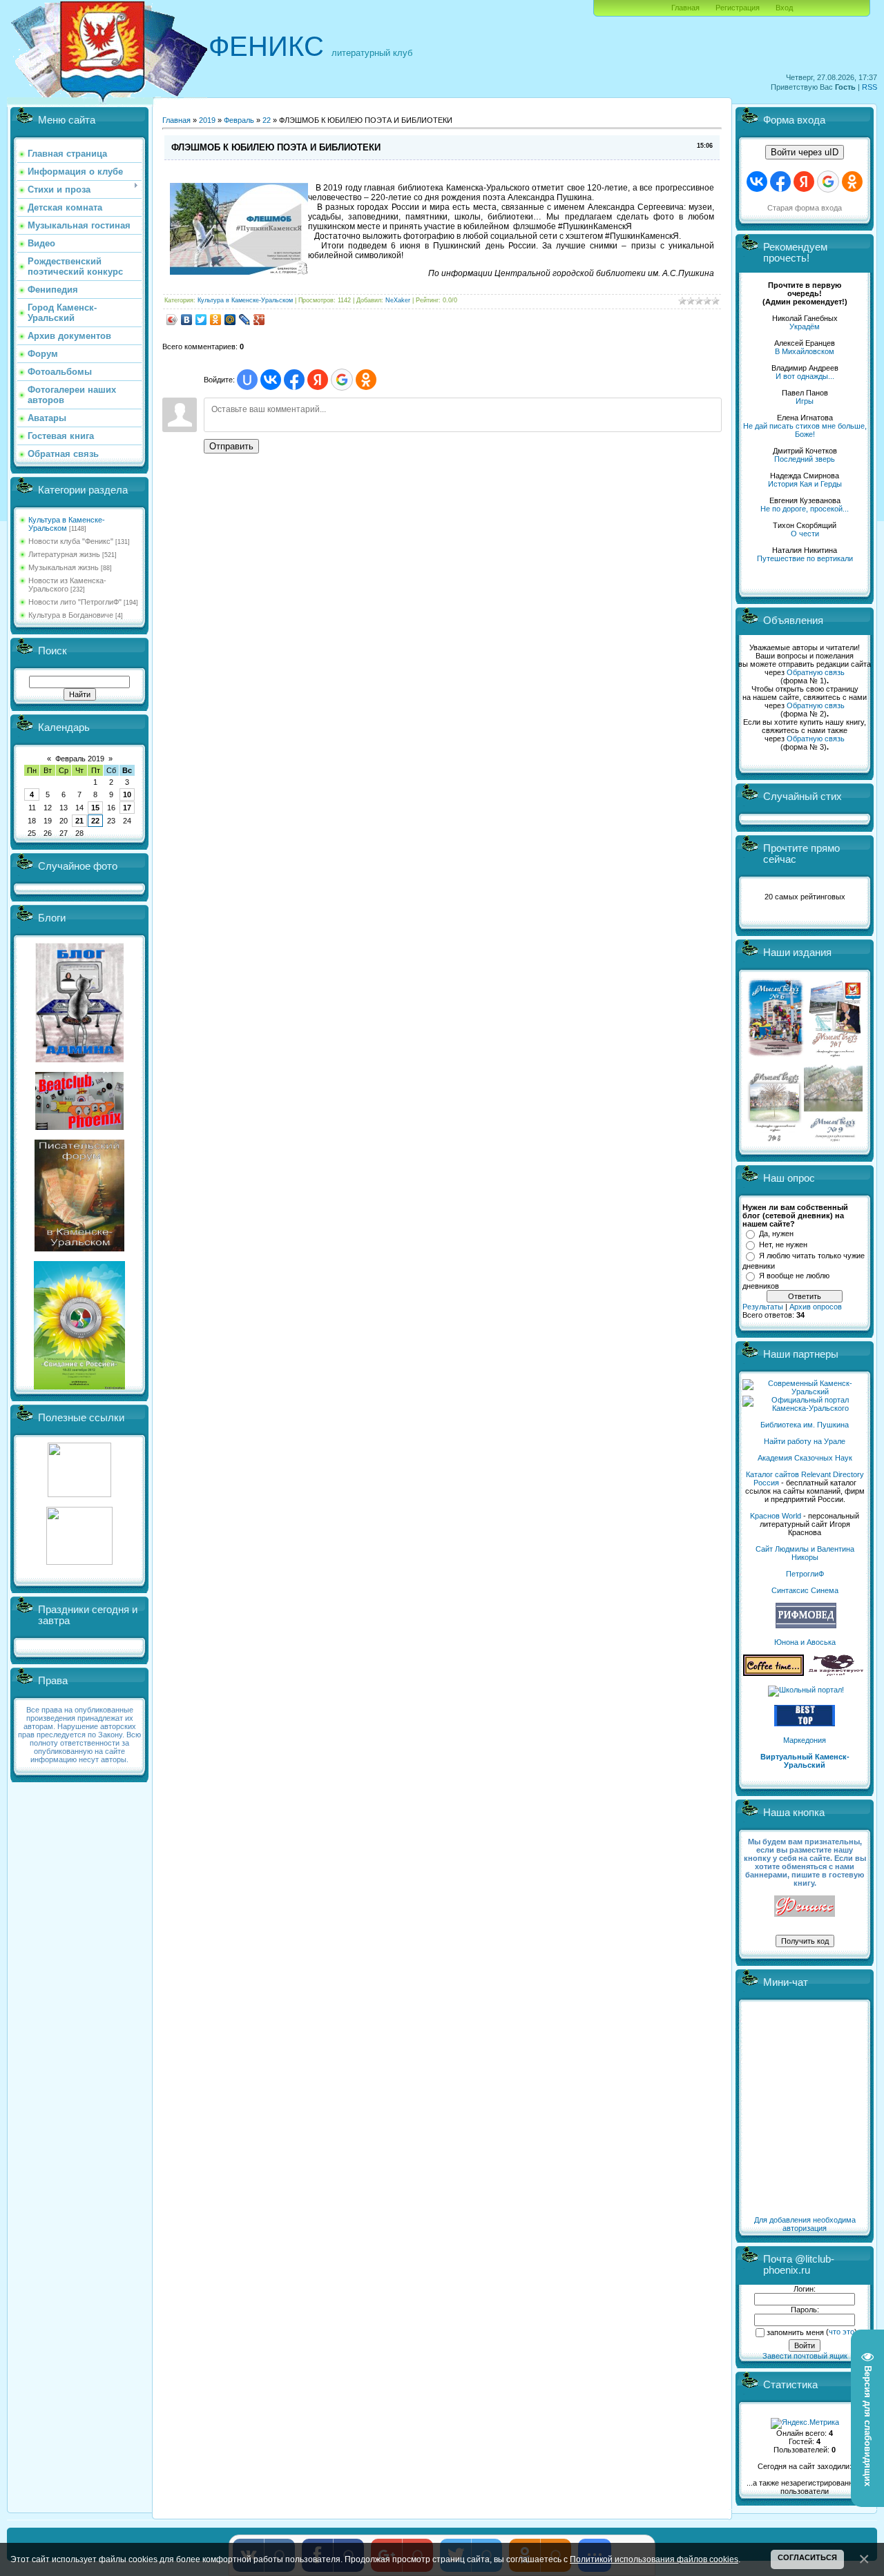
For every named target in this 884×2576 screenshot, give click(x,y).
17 (127, 808)
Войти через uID (805, 152)
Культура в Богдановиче (71, 615)
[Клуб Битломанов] (79, 1127)
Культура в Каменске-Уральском (67, 524)
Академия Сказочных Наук (805, 1458)
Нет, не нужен (783, 1245)
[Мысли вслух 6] (776, 1056)
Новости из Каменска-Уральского (67, 585)
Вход (784, 8)
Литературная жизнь (64, 554)
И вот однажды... (805, 376)
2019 (207, 120)
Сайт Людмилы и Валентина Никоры (805, 1553)
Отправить (231, 446)
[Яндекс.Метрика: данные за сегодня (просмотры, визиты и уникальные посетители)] (805, 2423)
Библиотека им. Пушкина (805, 1425)
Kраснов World (776, 1516)
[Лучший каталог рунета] (805, 1724)
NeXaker (398, 300)
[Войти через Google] (342, 380)
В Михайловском (805, 351)
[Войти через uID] (247, 380)
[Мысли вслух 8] (775, 1139)
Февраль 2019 (80, 759)
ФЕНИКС (266, 46)
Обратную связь (816, 672)
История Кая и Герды (805, 484)
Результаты (763, 1307)
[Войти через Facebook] (294, 380)
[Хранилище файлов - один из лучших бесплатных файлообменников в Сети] (79, 1562)
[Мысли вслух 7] (835, 1056)
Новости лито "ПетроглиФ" (75, 602)
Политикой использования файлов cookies (654, 2559)
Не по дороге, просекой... (805, 509)
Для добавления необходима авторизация (805, 2224)
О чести (805, 534)
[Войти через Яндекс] (318, 380)
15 (95, 808)
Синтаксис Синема (805, 1590)
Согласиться (807, 2557)
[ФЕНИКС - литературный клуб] (805, 1907)
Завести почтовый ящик (805, 2356)
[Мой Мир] (230, 320)
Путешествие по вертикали (805, 558)
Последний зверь (805, 459)
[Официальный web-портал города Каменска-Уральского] (805, 1408)
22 (95, 821)
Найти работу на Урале (805, 1441)
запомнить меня (795, 2332)
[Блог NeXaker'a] (79, 1060)
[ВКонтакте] (187, 320)
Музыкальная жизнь (64, 567)
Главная (685, 8)
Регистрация (738, 8)
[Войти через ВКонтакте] (271, 380)
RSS (869, 87)
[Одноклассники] (216, 320)
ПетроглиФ (805, 1574)
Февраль (239, 120)
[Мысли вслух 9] (833, 1139)
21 (79, 821)
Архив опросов (816, 1307)
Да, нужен (776, 1233)
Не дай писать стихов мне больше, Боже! (805, 430)
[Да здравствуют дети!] (836, 1673)
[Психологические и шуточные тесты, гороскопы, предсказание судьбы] (79, 1494)
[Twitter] (201, 320)
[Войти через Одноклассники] (366, 380)
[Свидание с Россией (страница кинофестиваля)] (79, 1387)
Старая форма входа (805, 208)
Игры (805, 401)
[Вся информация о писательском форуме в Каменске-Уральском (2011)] (79, 1249)
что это (842, 2332)
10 (127, 794)
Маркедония (805, 1740)
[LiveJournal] (245, 320)
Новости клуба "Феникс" (71, 541)
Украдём (805, 326)
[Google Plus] (259, 320)
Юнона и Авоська (805, 1642)
